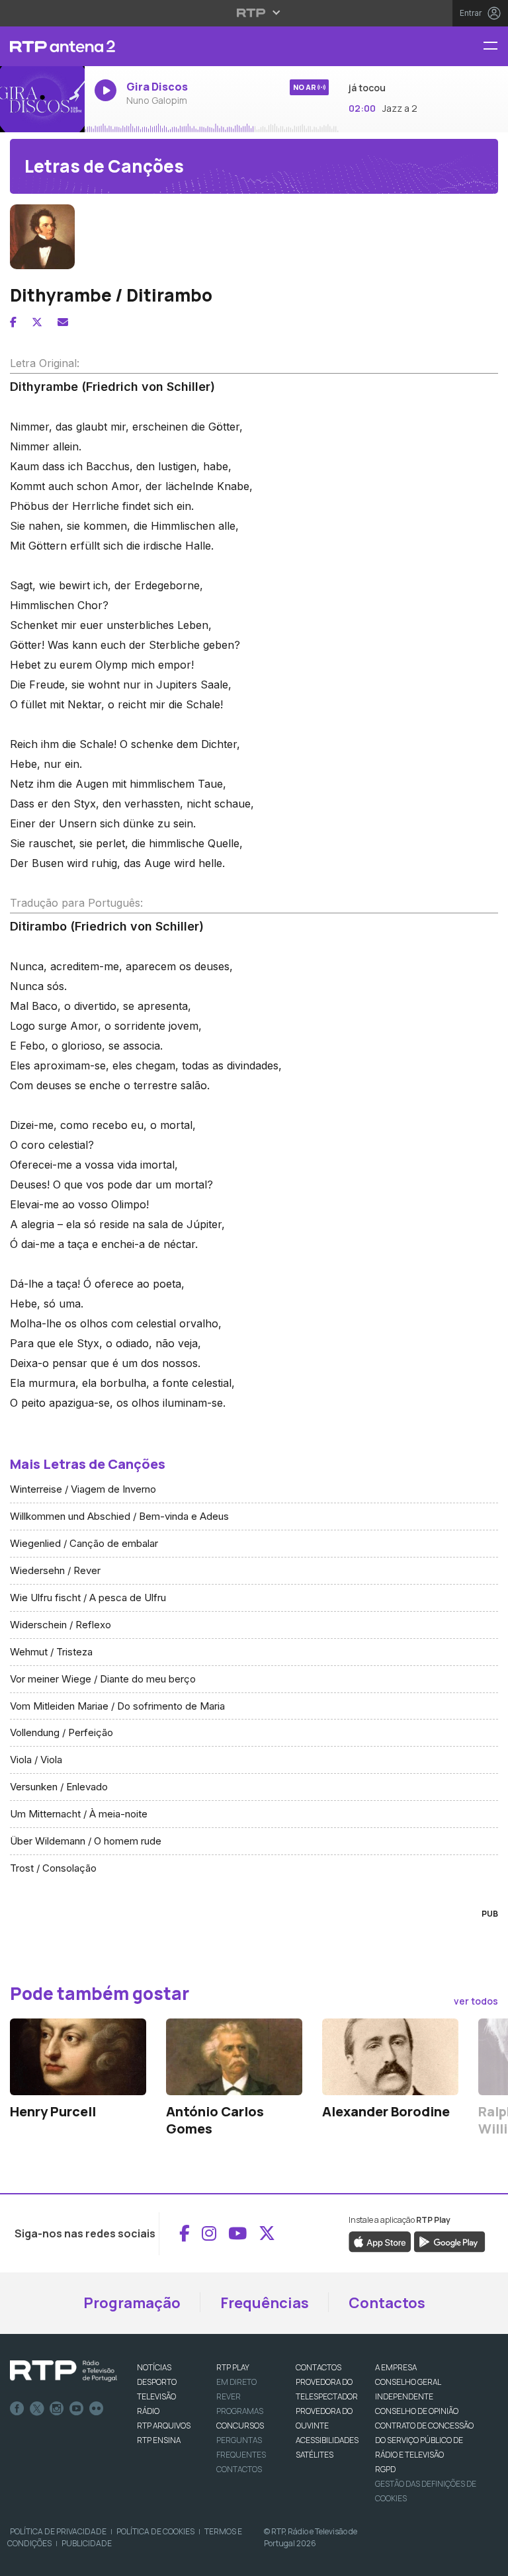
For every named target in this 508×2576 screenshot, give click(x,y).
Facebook (17, 2409)
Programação (132, 2303)
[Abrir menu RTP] (254, 13)
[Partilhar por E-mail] (63, 322)
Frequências (265, 2303)
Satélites (315, 2455)
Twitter (37, 2409)
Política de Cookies (155, 2531)
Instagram (57, 2409)
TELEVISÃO (156, 2396)
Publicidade (87, 2543)
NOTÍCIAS (154, 2367)
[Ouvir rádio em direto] (42, 99)
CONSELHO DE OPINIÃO (417, 2411)
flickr (97, 2409)
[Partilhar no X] (37, 322)
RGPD (385, 2469)
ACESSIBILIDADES (327, 2440)
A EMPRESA (396, 2367)
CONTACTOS (318, 2367)
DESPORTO (157, 2382)
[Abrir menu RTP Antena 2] (495, 47)
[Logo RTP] (63, 2371)
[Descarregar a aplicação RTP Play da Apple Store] (380, 2241)
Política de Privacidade (58, 2531)
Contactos (387, 2303)
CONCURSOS (240, 2426)
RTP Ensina (159, 2440)
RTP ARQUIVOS (164, 2426)
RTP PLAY (233, 2367)
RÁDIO (148, 2411)
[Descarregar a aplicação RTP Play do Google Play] (449, 2241)
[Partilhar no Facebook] (13, 322)
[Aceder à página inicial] (42, 46)
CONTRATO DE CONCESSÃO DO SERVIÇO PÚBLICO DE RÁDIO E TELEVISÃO (424, 2440)
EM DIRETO (236, 2382)
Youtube (77, 2409)
